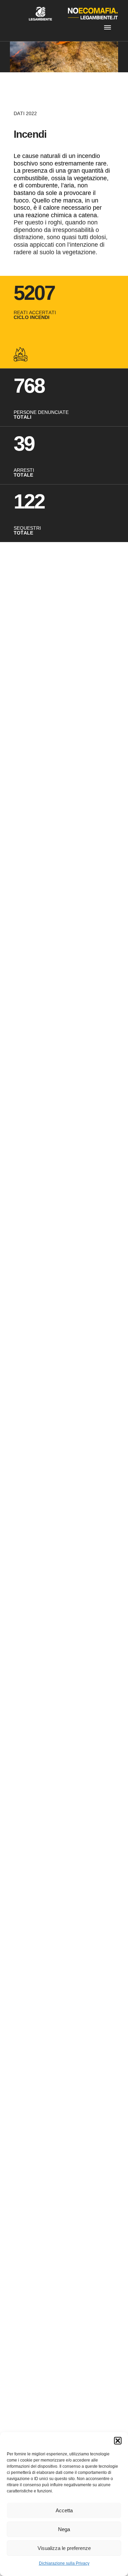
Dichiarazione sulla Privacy (64, 2563)
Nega (64, 2529)
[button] (118, 2441)
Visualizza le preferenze (64, 2548)
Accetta (64, 2510)
